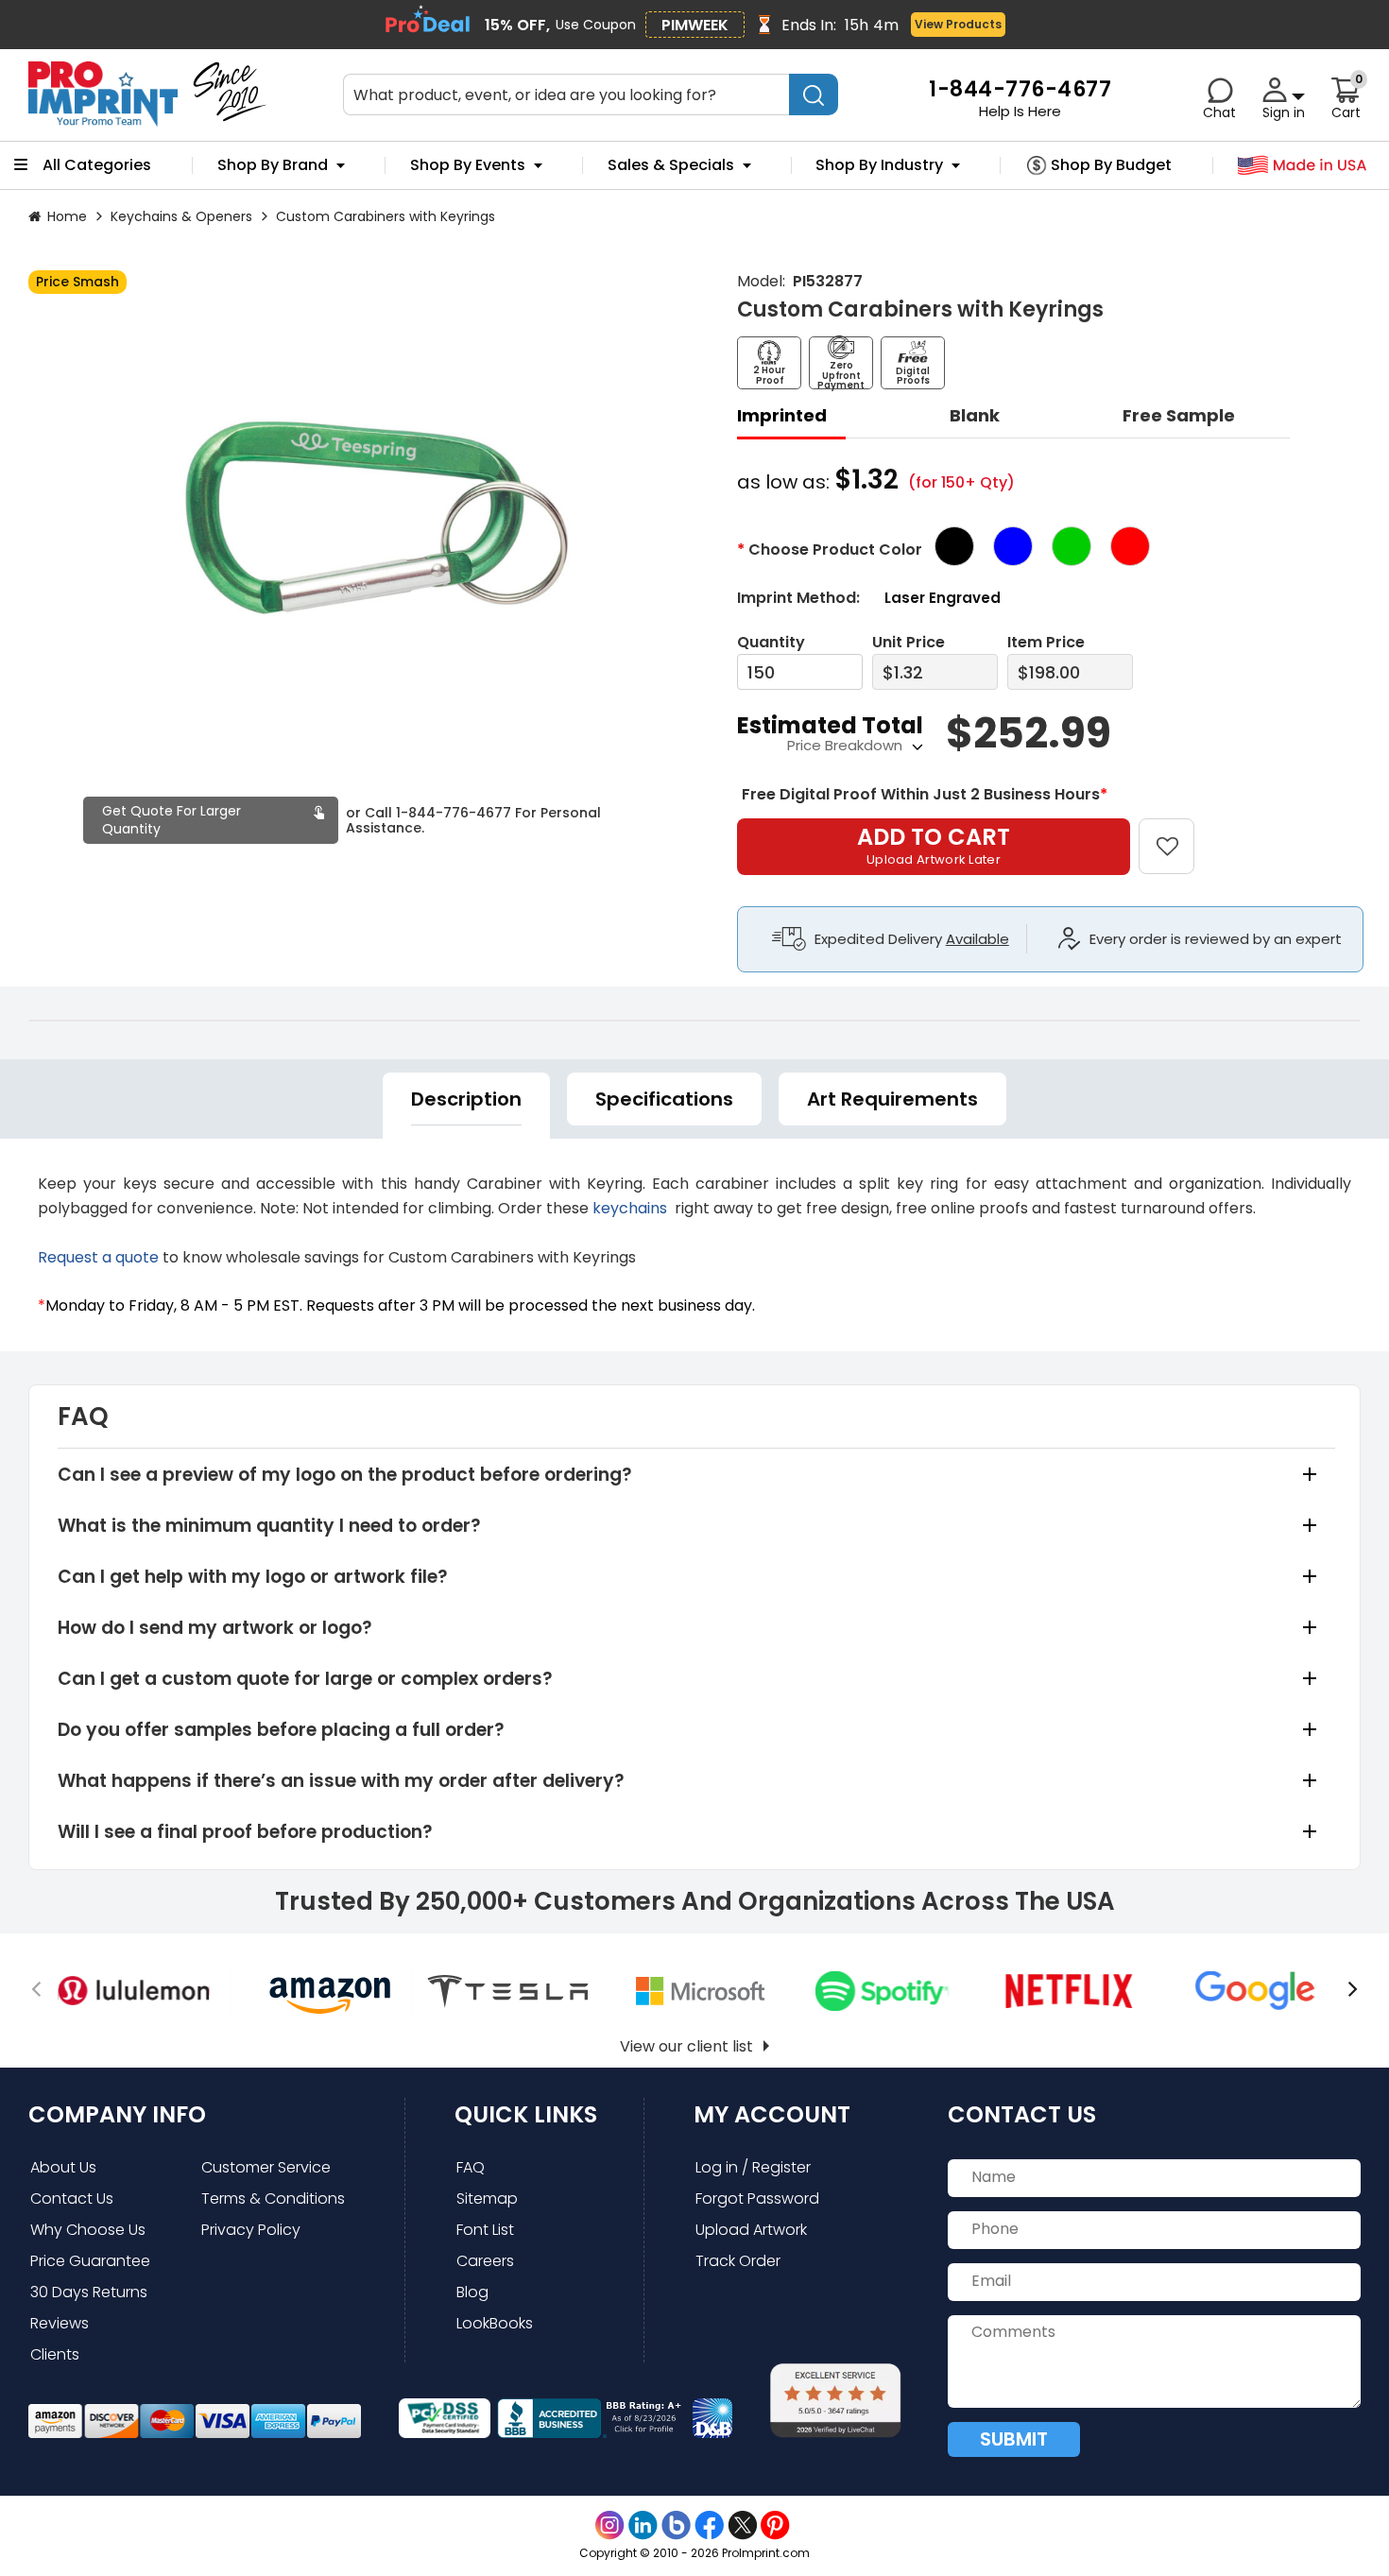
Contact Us (72, 2198)
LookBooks (495, 2323)
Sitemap (487, 2198)
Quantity (771, 642)
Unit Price (909, 642)
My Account (772, 2114)
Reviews (60, 2323)
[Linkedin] (643, 2525)
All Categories (97, 165)
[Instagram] (610, 2525)
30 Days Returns (89, 2292)
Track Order (738, 2261)
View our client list (686, 2046)
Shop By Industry (879, 165)
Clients (55, 2354)
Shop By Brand (273, 165)
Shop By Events (468, 165)
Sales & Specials (671, 165)
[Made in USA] (1303, 166)
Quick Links (526, 2114)
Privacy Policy (251, 2230)
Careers (485, 2261)
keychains (632, 1208)
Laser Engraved (943, 598)
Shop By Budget (1111, 165)
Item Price (1046, 642)
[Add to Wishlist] (1178, 833)
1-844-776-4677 (454, 813)
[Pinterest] (775, 2525)
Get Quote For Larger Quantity (171, 820)
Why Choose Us (88, 2230)
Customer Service (266, 2167)
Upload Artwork (751, 2230)
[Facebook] (709, 2525)
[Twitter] (742, 2525)
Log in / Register (753, 2167)
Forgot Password (757, 2198)
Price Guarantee (90, 2261)
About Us (63, 2167)
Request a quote (98, 1257)
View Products (958, 24)
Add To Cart (934, 845)
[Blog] (676, 2525)
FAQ (471, 2167)
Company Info (117, 2114)
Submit (1014, 2439)
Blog (472, 2292)
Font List (485, 2230)
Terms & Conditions (273, 2198)
